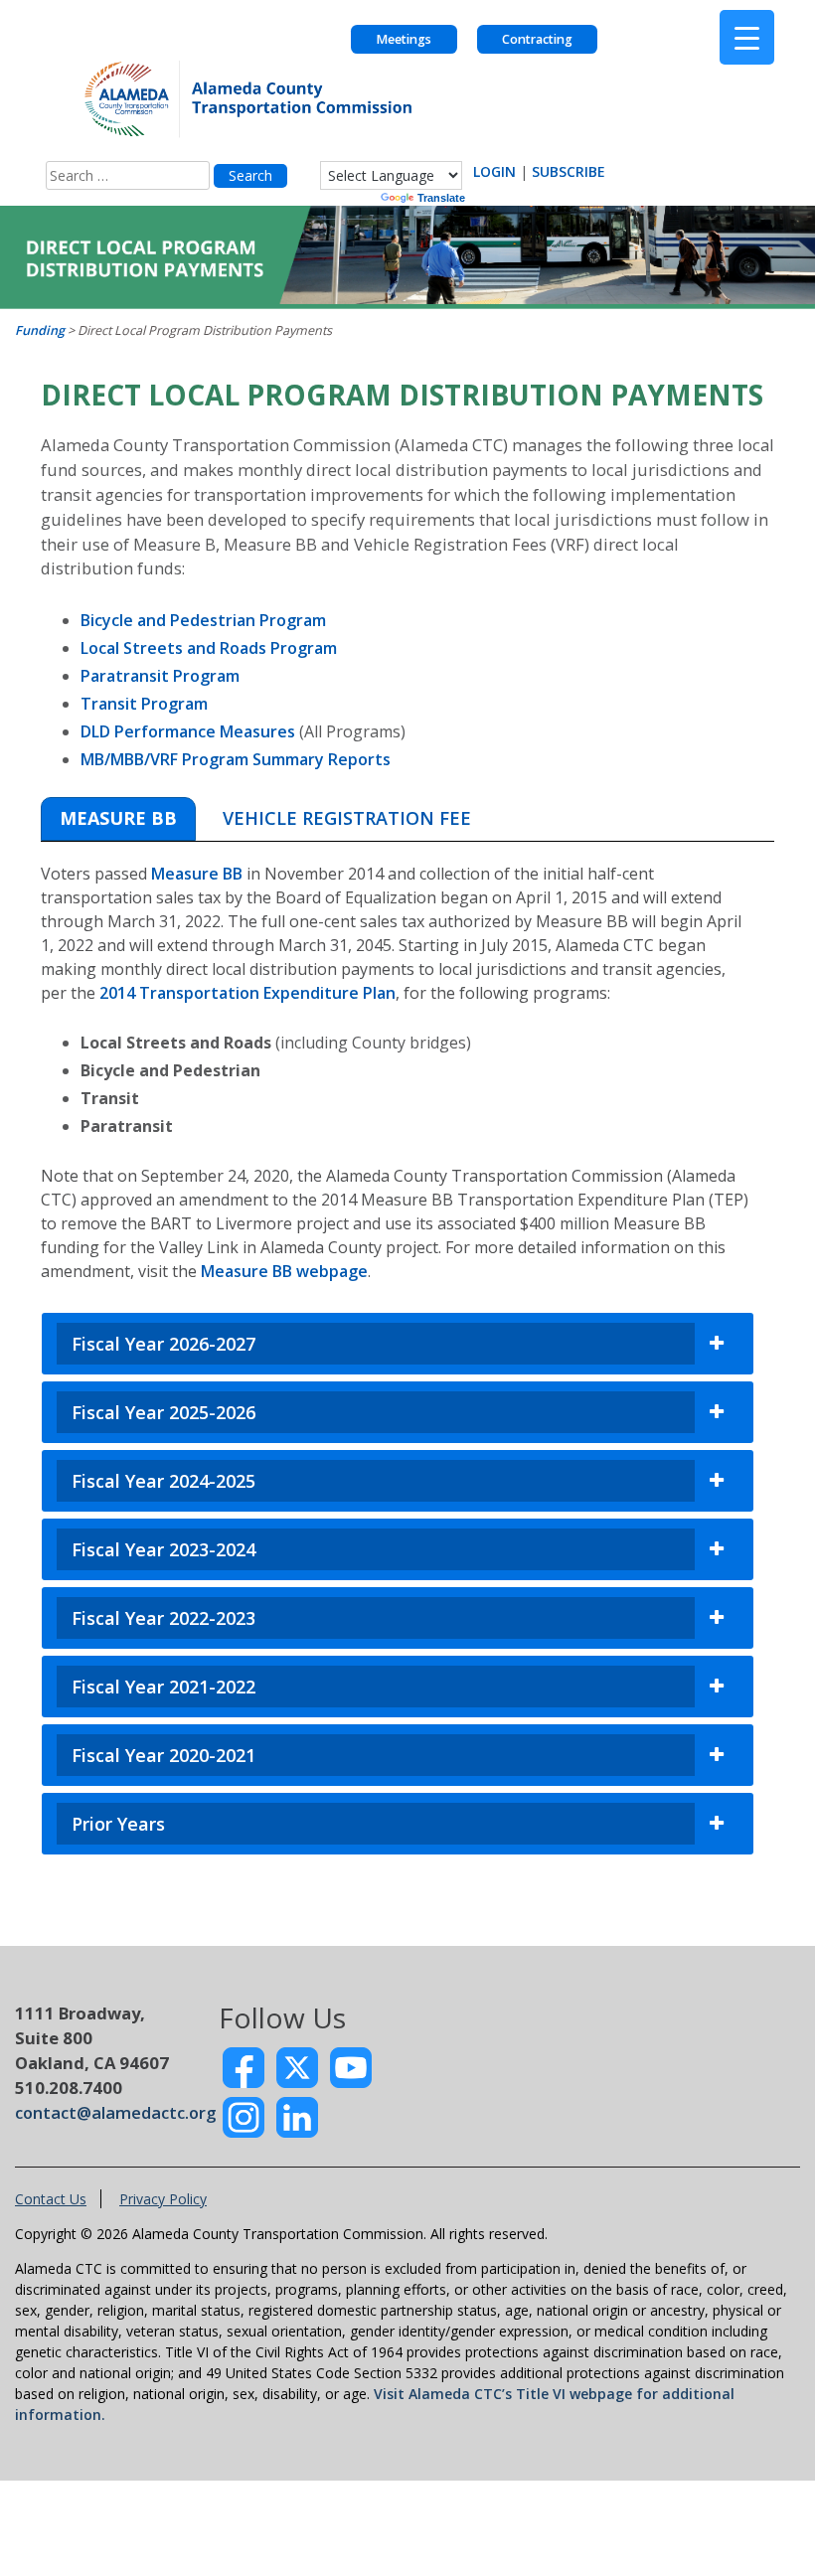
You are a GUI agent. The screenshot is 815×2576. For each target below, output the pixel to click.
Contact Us (51, 2199)
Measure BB (197, 874)
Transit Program (144, 704)
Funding (40, 330)
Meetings (404, 39)
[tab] (118, 819)
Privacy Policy (163, 2199)
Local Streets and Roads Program (209, 648)
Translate (441, 198)
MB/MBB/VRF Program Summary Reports (236, 759)
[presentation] (118, 819)
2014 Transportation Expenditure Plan (247, 993)
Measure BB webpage (284, 1271)
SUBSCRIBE (569, 171)
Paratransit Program (160, 676)
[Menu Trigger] (747, 37)
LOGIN (494, 171)
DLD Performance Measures (188, 731)
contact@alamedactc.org (115, 2112)
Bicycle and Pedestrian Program (203, 620)
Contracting (537, 39)
